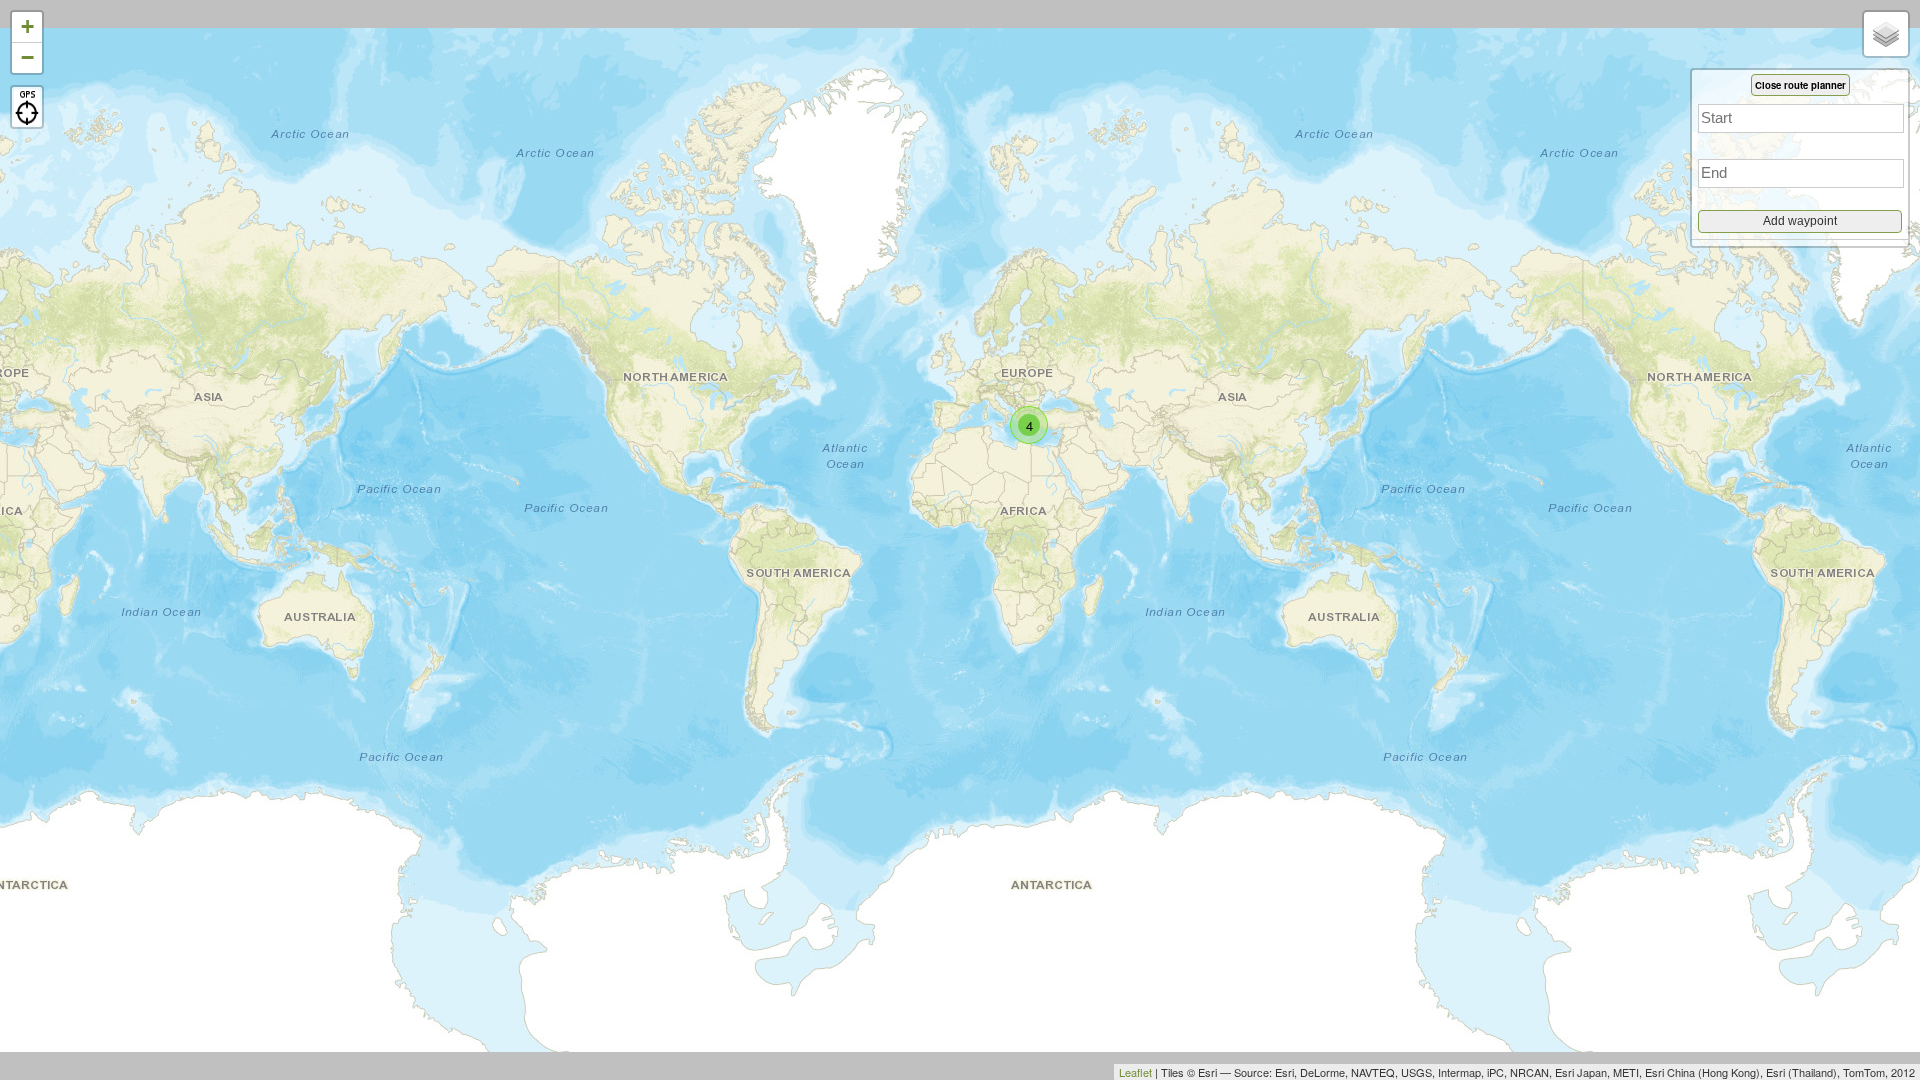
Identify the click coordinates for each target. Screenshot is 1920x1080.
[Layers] (1886, 34)
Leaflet (1135, 1072)
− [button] (27, 57)
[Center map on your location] (27, 107)
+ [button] (27, 26)
